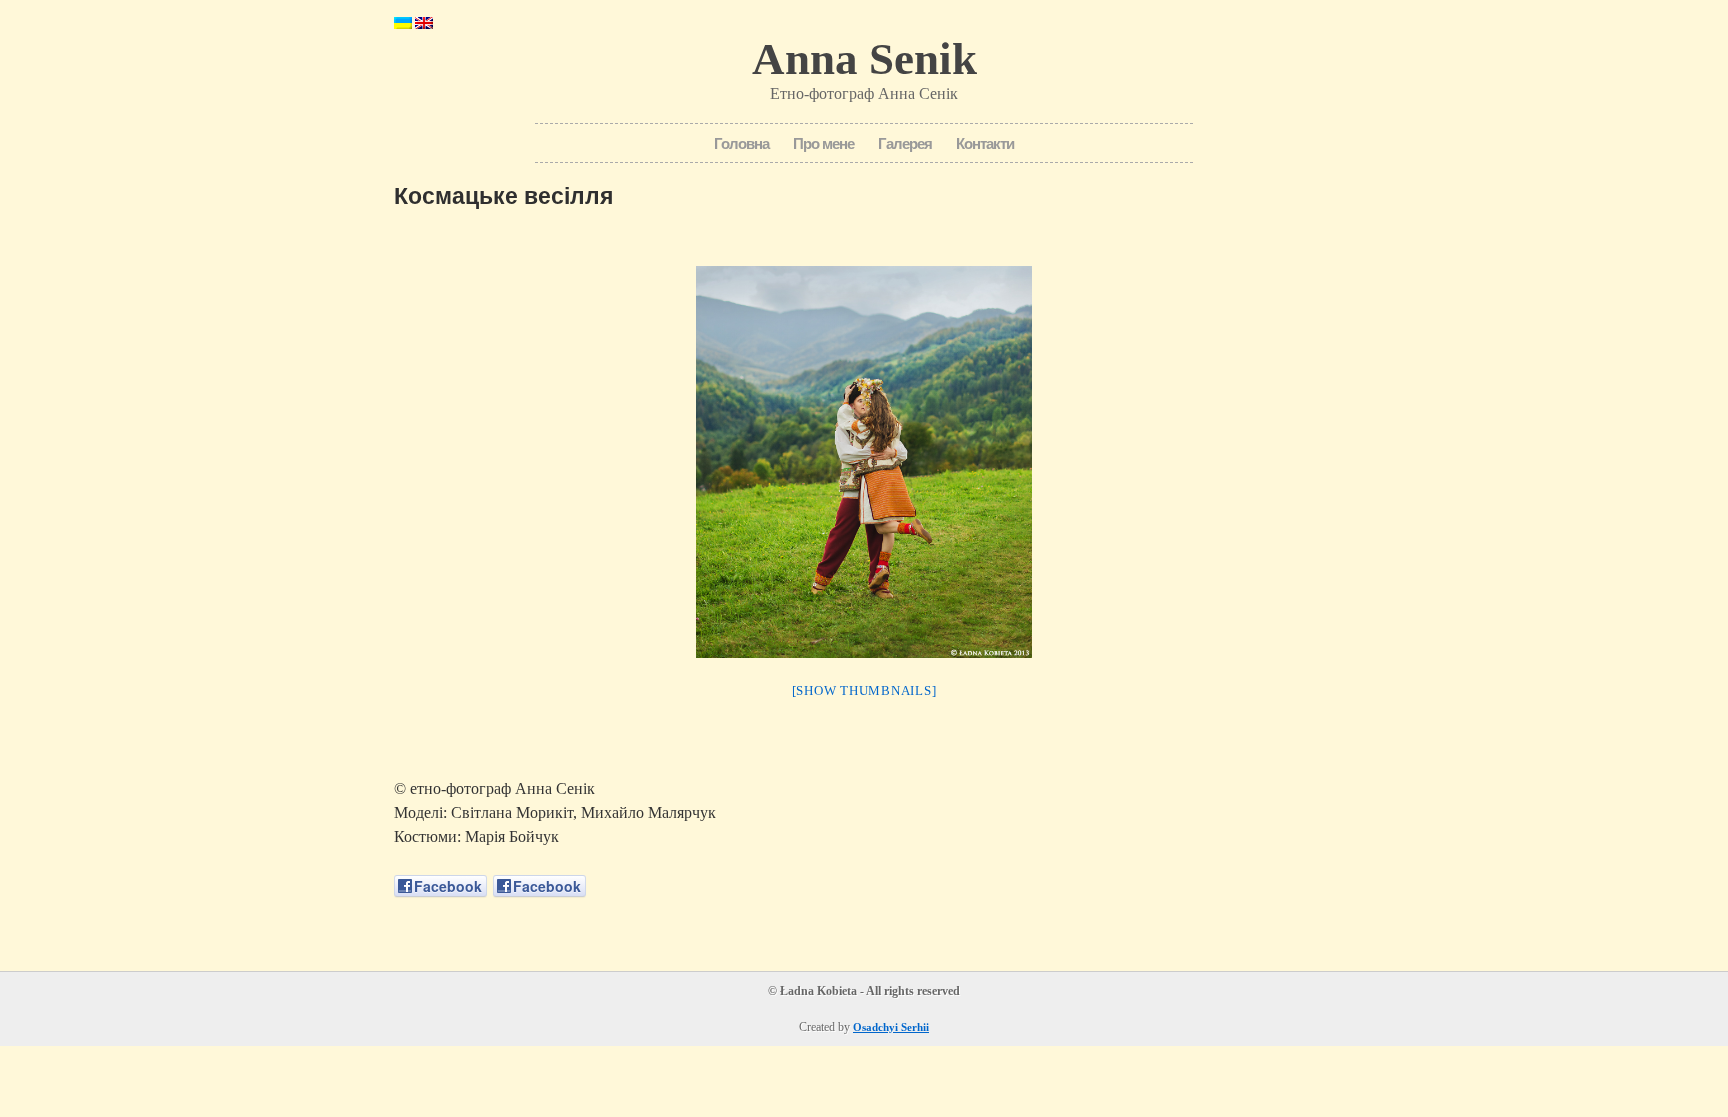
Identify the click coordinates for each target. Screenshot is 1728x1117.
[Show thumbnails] (864, 690)
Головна (741, 143)
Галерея (905, 143)
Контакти (985, 143)
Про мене (823, 143)
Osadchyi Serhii (891, 1027)
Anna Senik (864, 59)
